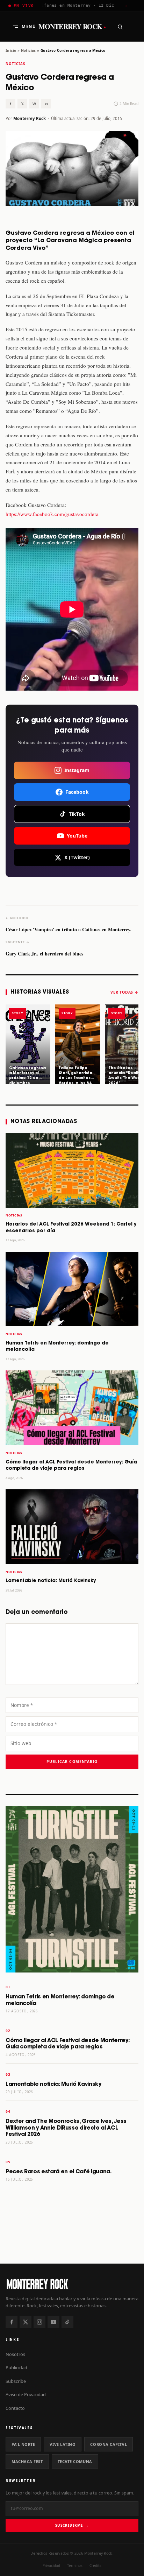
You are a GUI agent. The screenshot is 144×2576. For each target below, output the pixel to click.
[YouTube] (53, 2322)
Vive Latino (63, 2444)
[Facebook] (12, 2322)
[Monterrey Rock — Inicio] (72, 2284)
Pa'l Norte (23, 2444)
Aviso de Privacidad (26, 2394)
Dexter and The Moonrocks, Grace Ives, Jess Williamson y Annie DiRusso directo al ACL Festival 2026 (66, 2128)
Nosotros (15, 2354)
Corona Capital (109, 2444)
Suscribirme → (72, 2525)
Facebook (77, 792)
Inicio (11, 50)
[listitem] (28, 1044)
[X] (26, 2322)
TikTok (77, 814)
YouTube (77, 836)
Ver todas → (124, 992)
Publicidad (16, 2367)
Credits (95, 2566)
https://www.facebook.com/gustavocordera (52, 514)
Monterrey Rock (72, 27)
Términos (75, 2566)
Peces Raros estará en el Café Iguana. (59, 2172)
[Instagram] (39, 2322)
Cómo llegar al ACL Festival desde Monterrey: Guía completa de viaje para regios (67, 2044)
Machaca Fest (27, 2461)
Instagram (77, 770)
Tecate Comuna (75, 2461)
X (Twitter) (77, 857)
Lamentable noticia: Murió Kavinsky (51, 1581)
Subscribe (16, 2381)
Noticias (28, 50)
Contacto (15, 2408)
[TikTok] (67, 2322)
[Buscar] (120, 27)
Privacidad (51, 2566)
